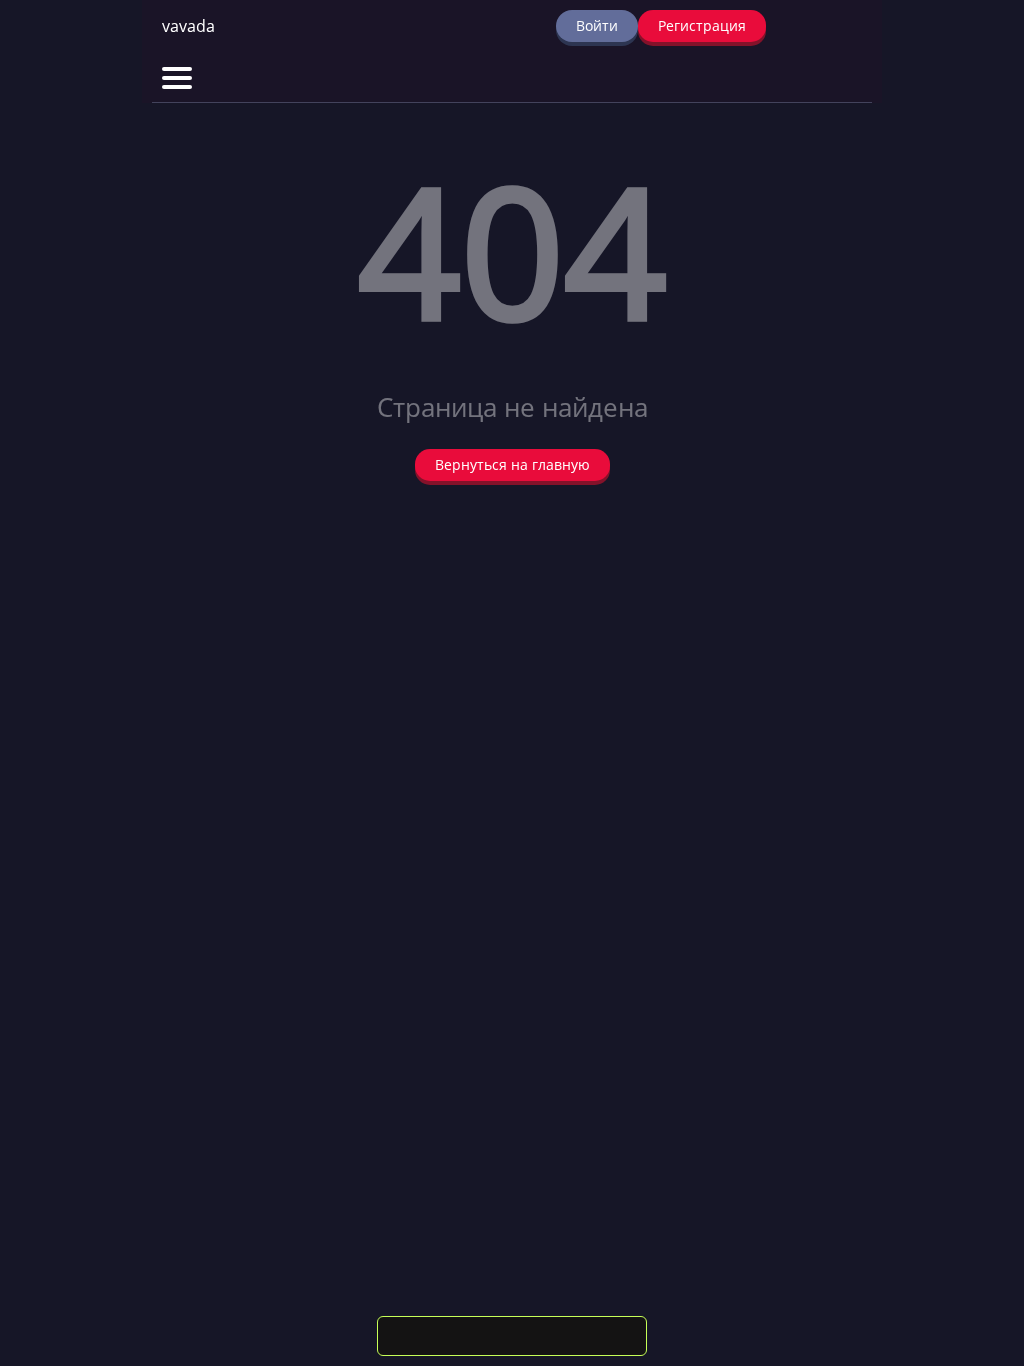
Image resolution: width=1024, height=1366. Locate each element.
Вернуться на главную (512, 464)
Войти (597, 25)
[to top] (979, 1246)
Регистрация (702, 25)
